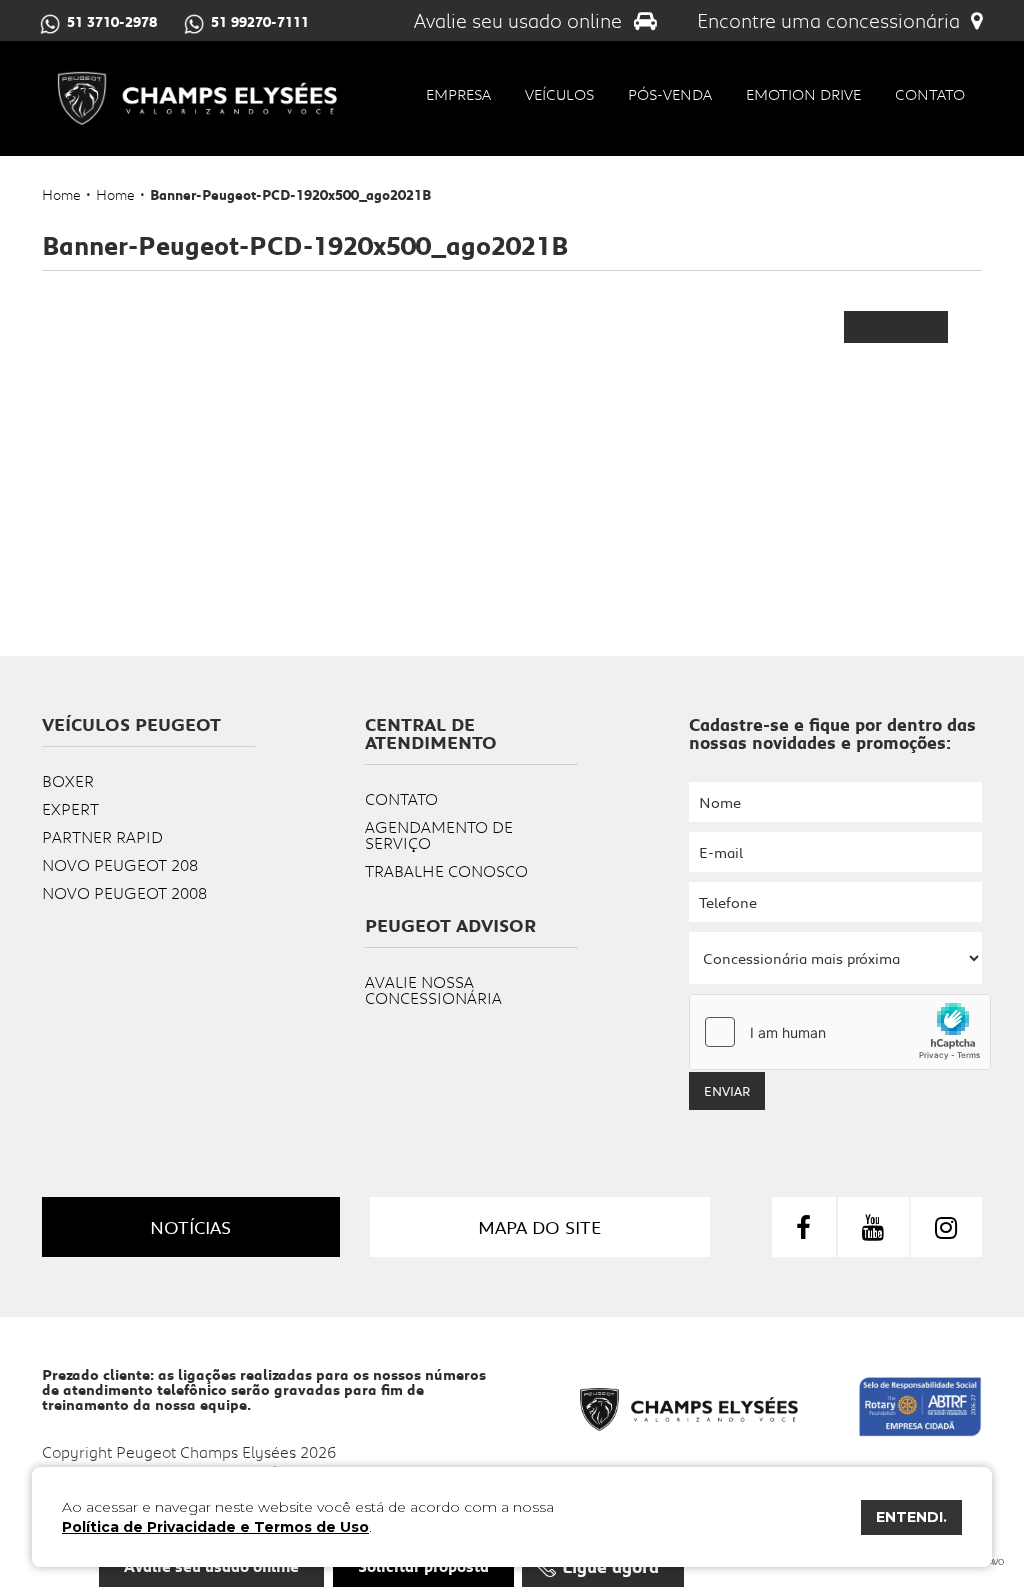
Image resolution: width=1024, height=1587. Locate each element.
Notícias (190, 1227)
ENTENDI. (911, 1517)
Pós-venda (670, 94)
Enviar (727, 1091)
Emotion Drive (803, 94)
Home (61, 194)
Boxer (68, 780)
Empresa (458, 94)
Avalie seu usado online (520, 20)
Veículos (559, 94)
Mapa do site (539, 1227)
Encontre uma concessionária (831, 20)
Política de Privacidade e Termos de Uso (215, 1527)
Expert (70, 808)
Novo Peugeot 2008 (124, 892)
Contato (930, 94)
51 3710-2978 (112, 22)
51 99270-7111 (260, 22)
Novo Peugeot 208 (120, 864)
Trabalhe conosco (446, 870)
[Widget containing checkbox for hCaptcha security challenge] (840, 1032)
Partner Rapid (102, 836)
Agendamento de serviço (439, 834)
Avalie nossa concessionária (433, 989)
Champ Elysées (197, 98)
